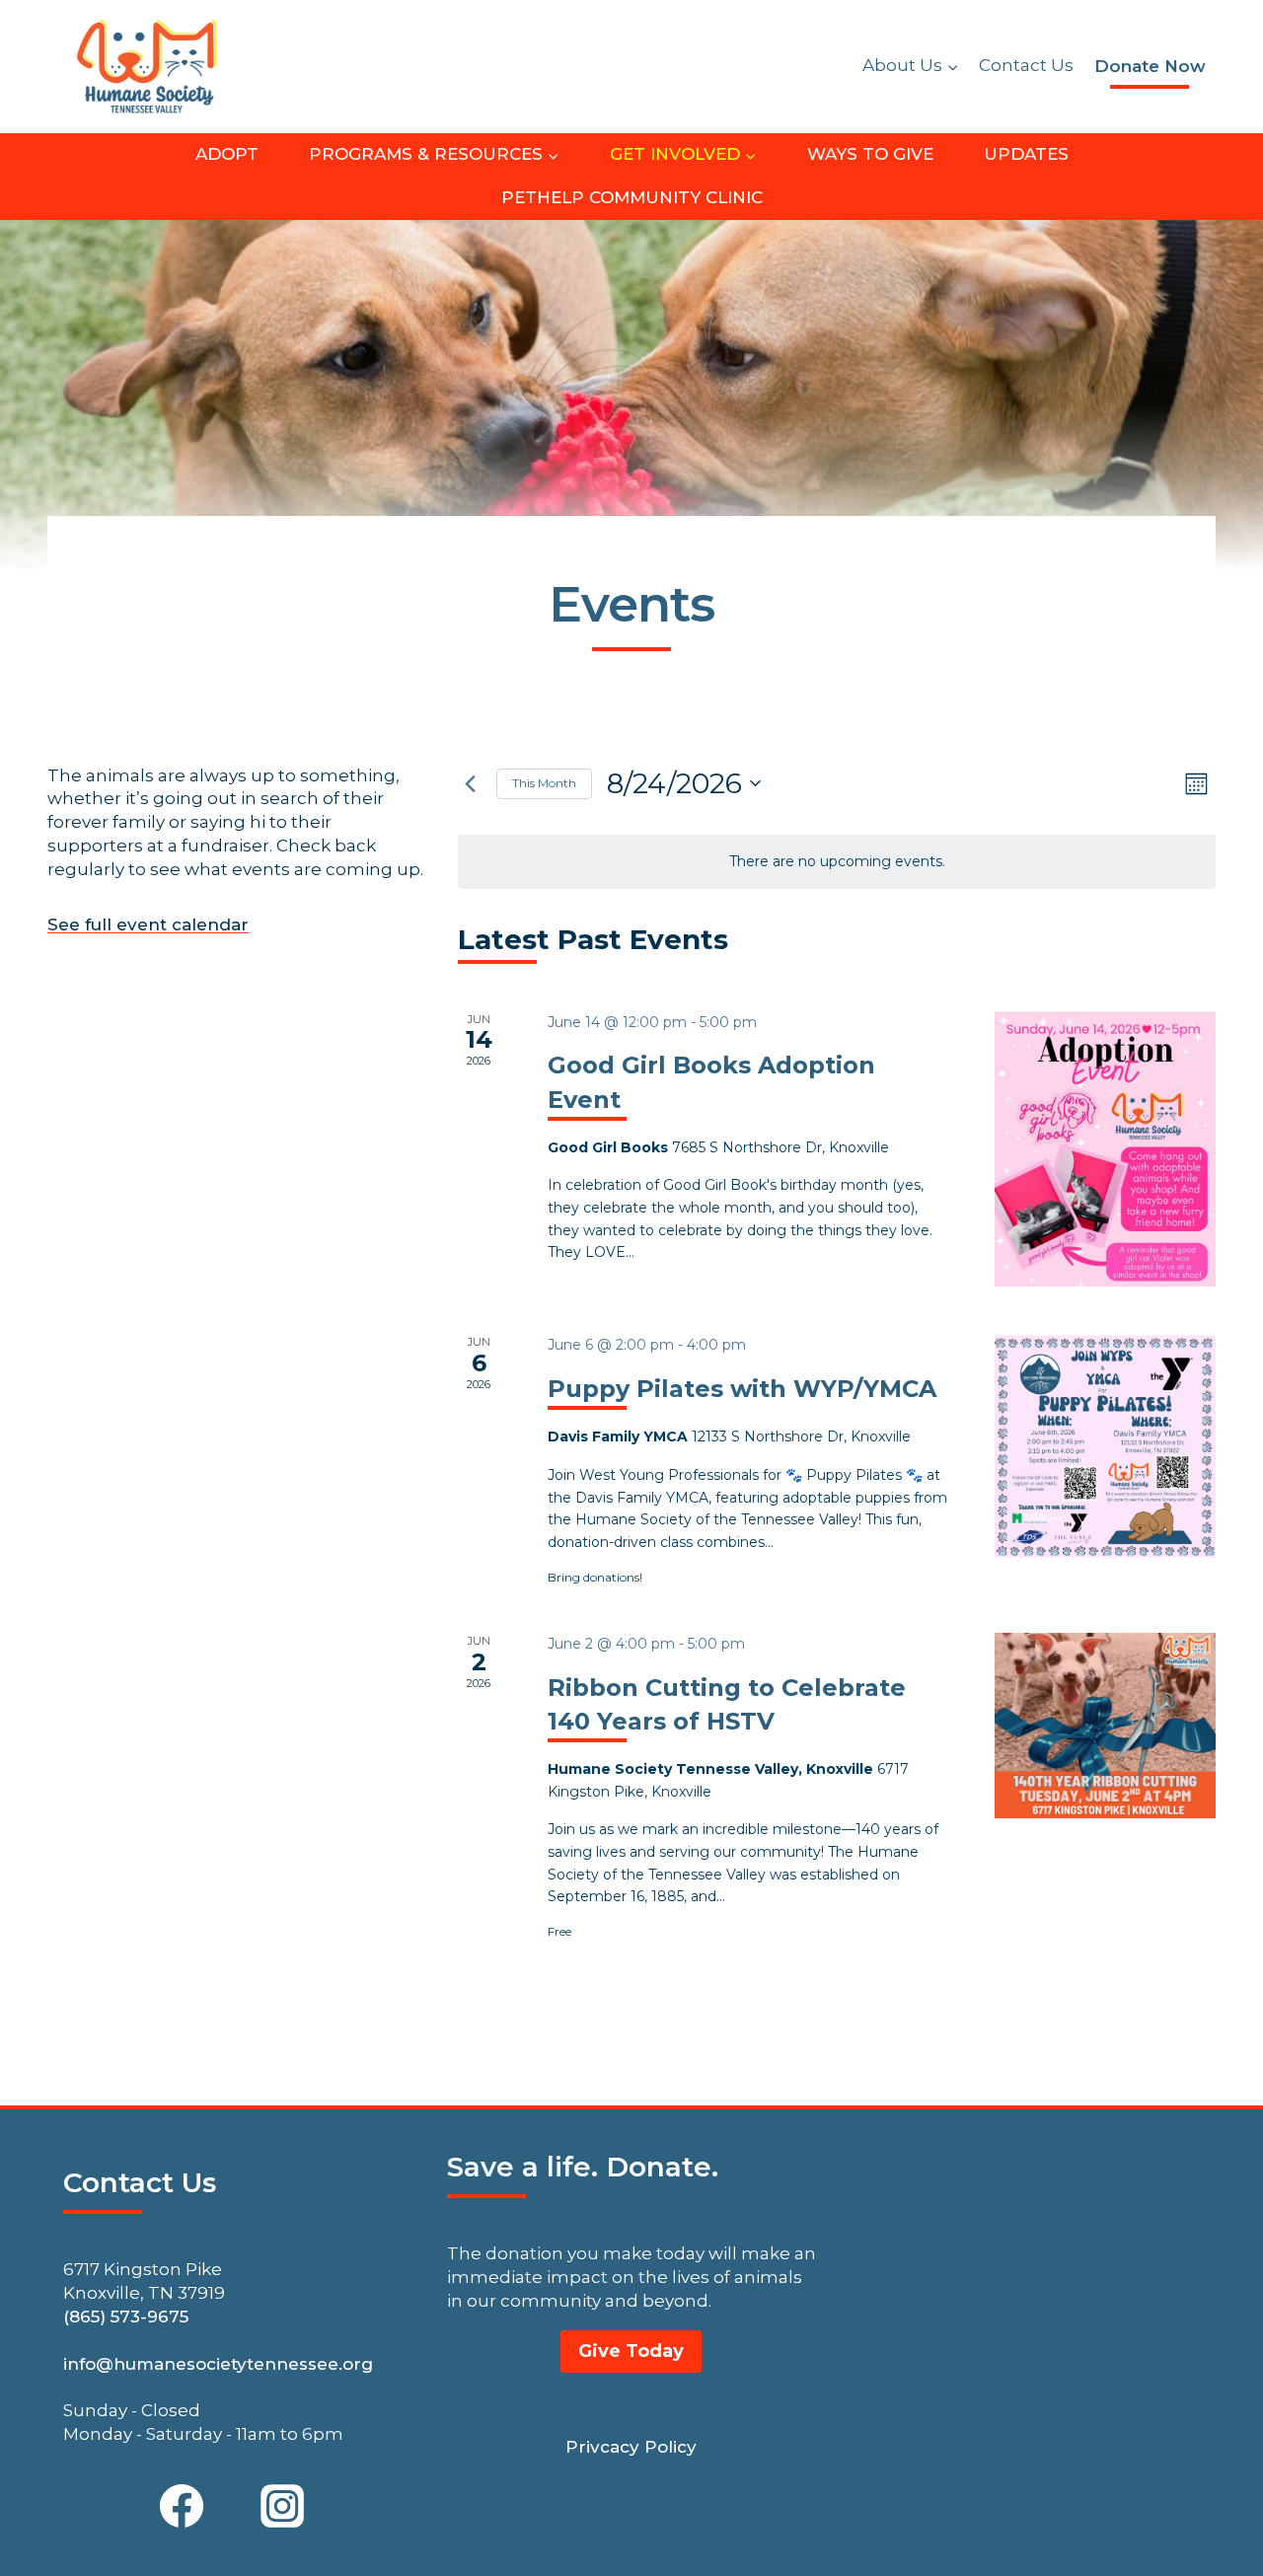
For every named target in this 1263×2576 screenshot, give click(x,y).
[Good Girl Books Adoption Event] (1105, 1149)
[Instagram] (282, 2506)
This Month (544, 783)
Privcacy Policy (631, 2447)
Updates (1026, 154)
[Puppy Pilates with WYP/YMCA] (1105, 1446)
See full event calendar (148, 924)
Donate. (662, 2167)
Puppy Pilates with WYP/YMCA (742, 1389)
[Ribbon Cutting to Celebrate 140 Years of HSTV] (1105, 1726)
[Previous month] (470, 783)
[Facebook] (182, 2506)
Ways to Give (870, 154)
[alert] (837, 862)
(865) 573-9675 (126, 2317)
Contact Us (1026, 65)
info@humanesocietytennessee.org (218, 2364)
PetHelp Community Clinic (632, 197)
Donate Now (1150, 66)
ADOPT (227, 154)
